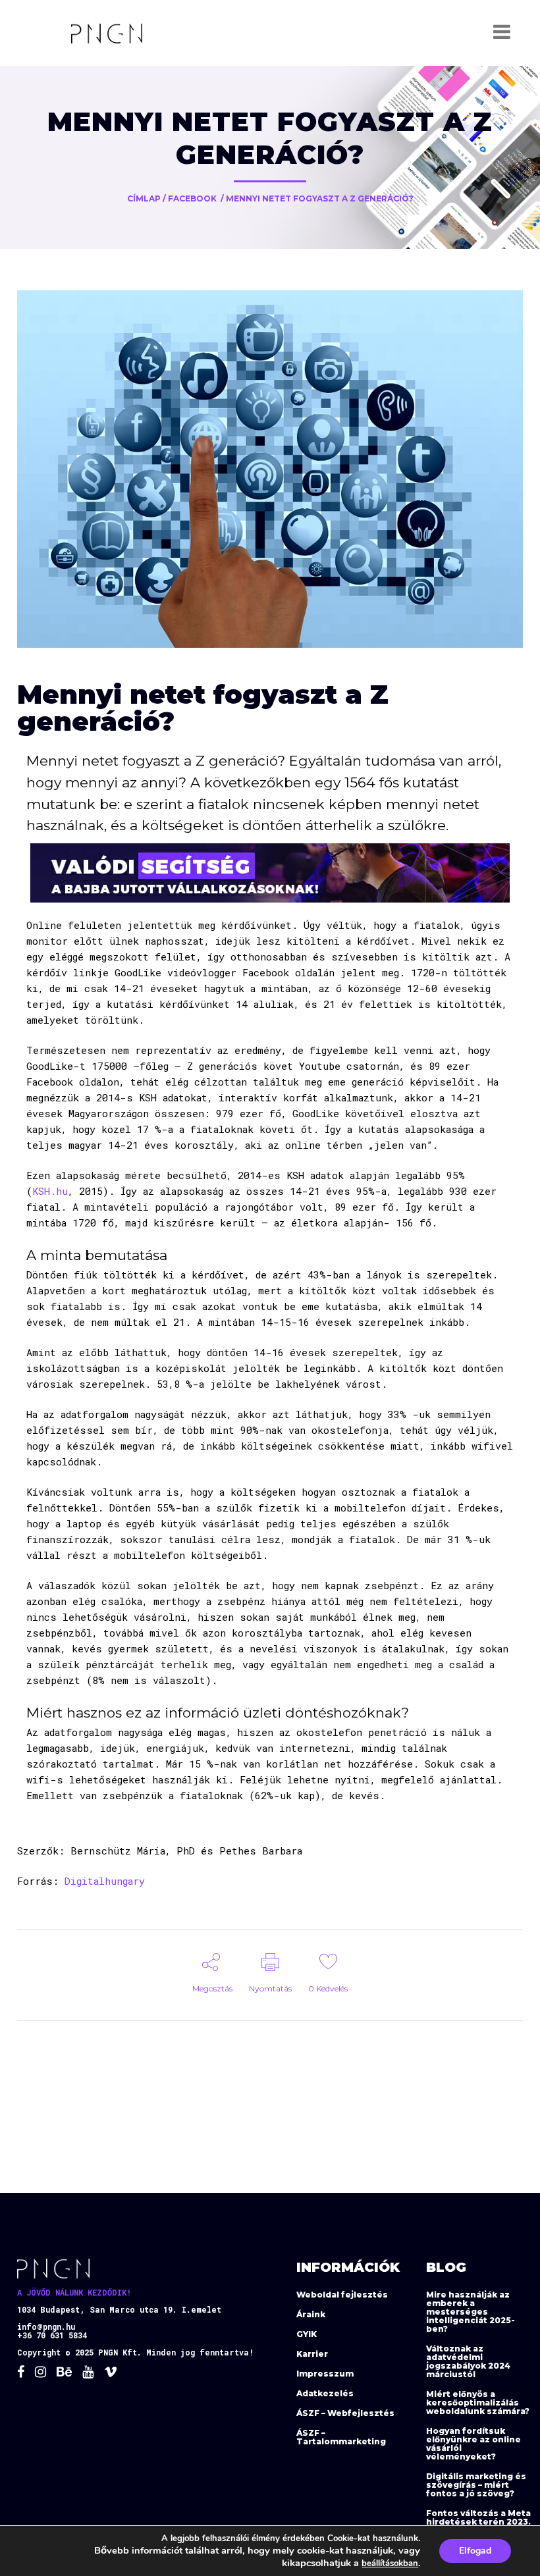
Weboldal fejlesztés (342, 2295)
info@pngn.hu (46, 2326)
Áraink (311, 2314)
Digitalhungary (105, 1881)
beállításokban (390, 2563)
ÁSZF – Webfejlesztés (345, 2413)
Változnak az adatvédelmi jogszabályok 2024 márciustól (468, 2361)
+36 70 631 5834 (52, 2335)
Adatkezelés (325, 2393)
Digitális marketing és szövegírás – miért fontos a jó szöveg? (476, 2485)
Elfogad (475, 2551)
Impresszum (325, 2374)
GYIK (307, 2334)
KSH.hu (50, 1191)
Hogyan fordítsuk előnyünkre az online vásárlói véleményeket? (473, 2444)
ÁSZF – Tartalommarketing (341, 2437)
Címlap (144, 198)
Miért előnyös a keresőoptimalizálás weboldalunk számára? (478, 2403)
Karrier (312, 2354)
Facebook (192, 198)
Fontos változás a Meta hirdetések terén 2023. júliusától (478, 2522)
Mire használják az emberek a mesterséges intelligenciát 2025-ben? (471, 2312)
